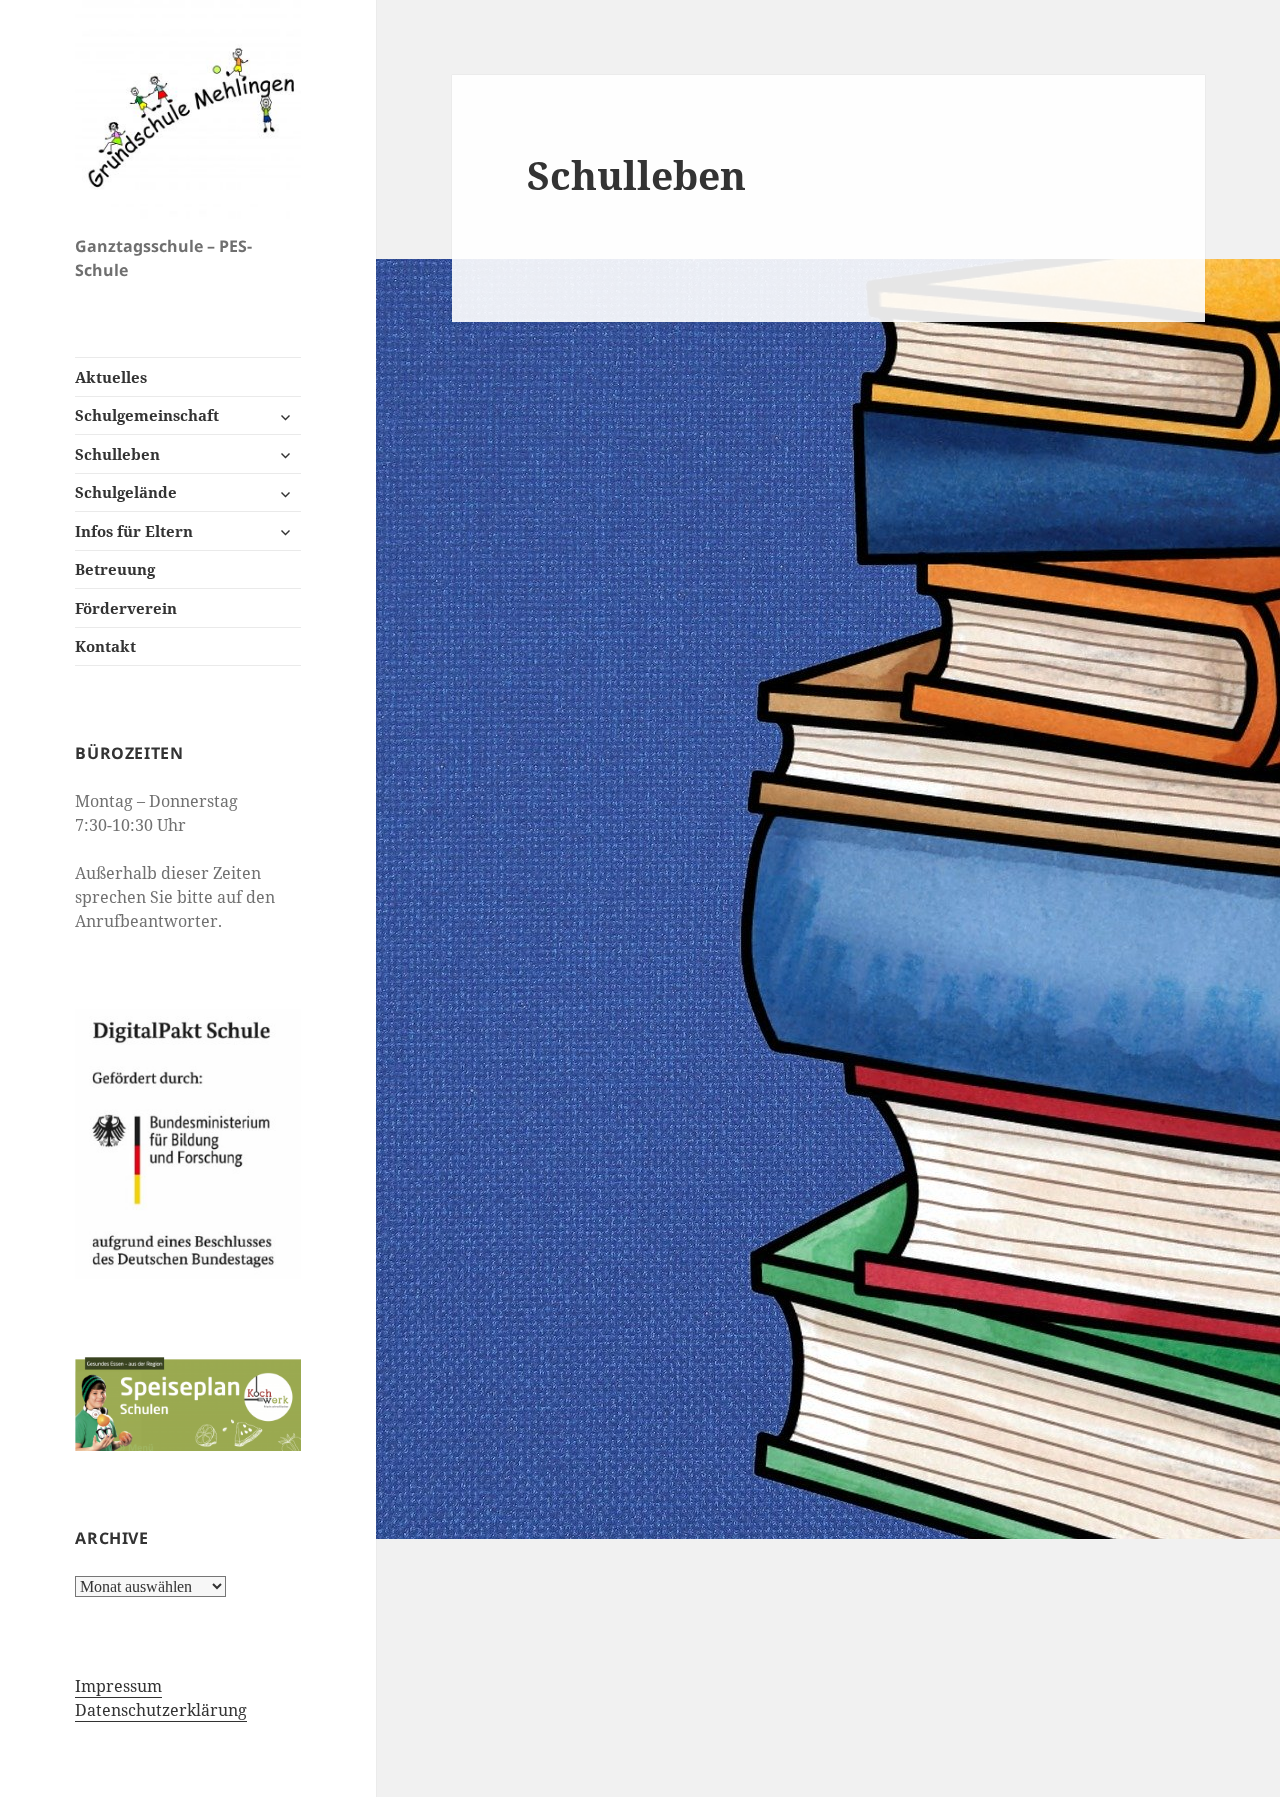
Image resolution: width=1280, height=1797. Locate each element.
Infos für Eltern (134, 531)
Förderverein (126, 608)
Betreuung (115, 569)
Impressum (118, 1686)
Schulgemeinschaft (147, 415)
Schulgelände (126, 492)
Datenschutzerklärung (161, 1710)
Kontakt (105, 646)
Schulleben (117, 454)
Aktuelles (111, 377)
